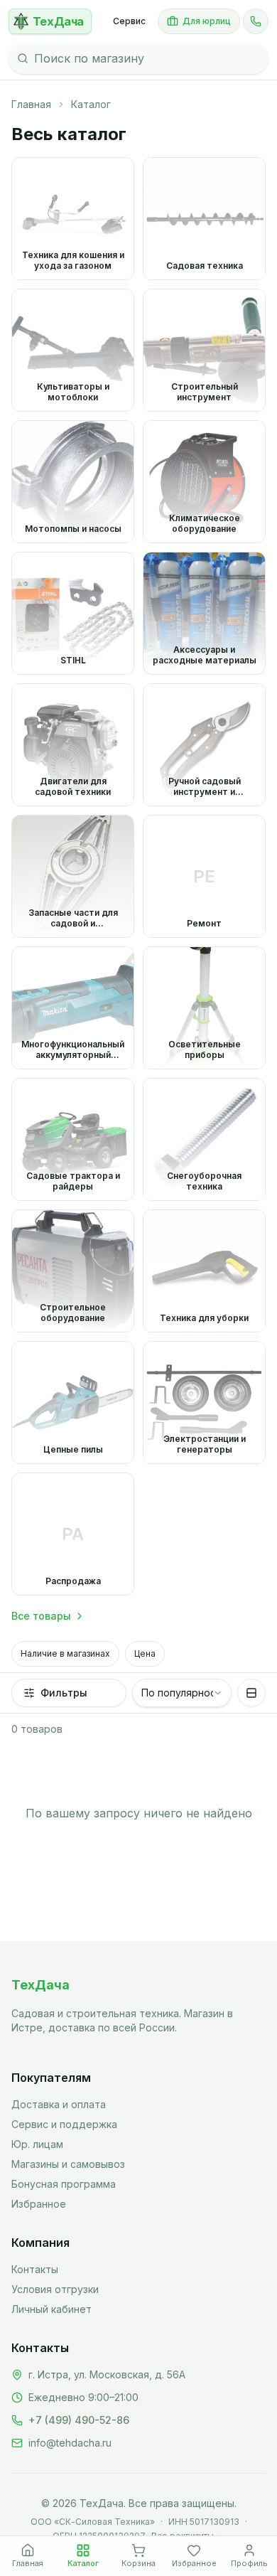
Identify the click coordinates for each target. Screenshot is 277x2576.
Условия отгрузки (55, 2289)
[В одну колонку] (251, 1693)
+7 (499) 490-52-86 (79, 2420)
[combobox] (182, 1693)
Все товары (41, 1616)
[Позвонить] (256, 21)
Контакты (35, 2269)
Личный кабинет (51, 2309)
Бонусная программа (64, 2184)
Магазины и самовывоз (68, 2164)
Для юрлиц (207, 21)
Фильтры (64, 1693)
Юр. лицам (37, 2144)
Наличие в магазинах (65, 1653)
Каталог (91, 104)
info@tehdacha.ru (70, 2443)
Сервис (129, 21)
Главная (31, 104)
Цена (145, 1653)
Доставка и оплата (59, 2104)
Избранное (39, 2204)
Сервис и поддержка (64, 2124)
